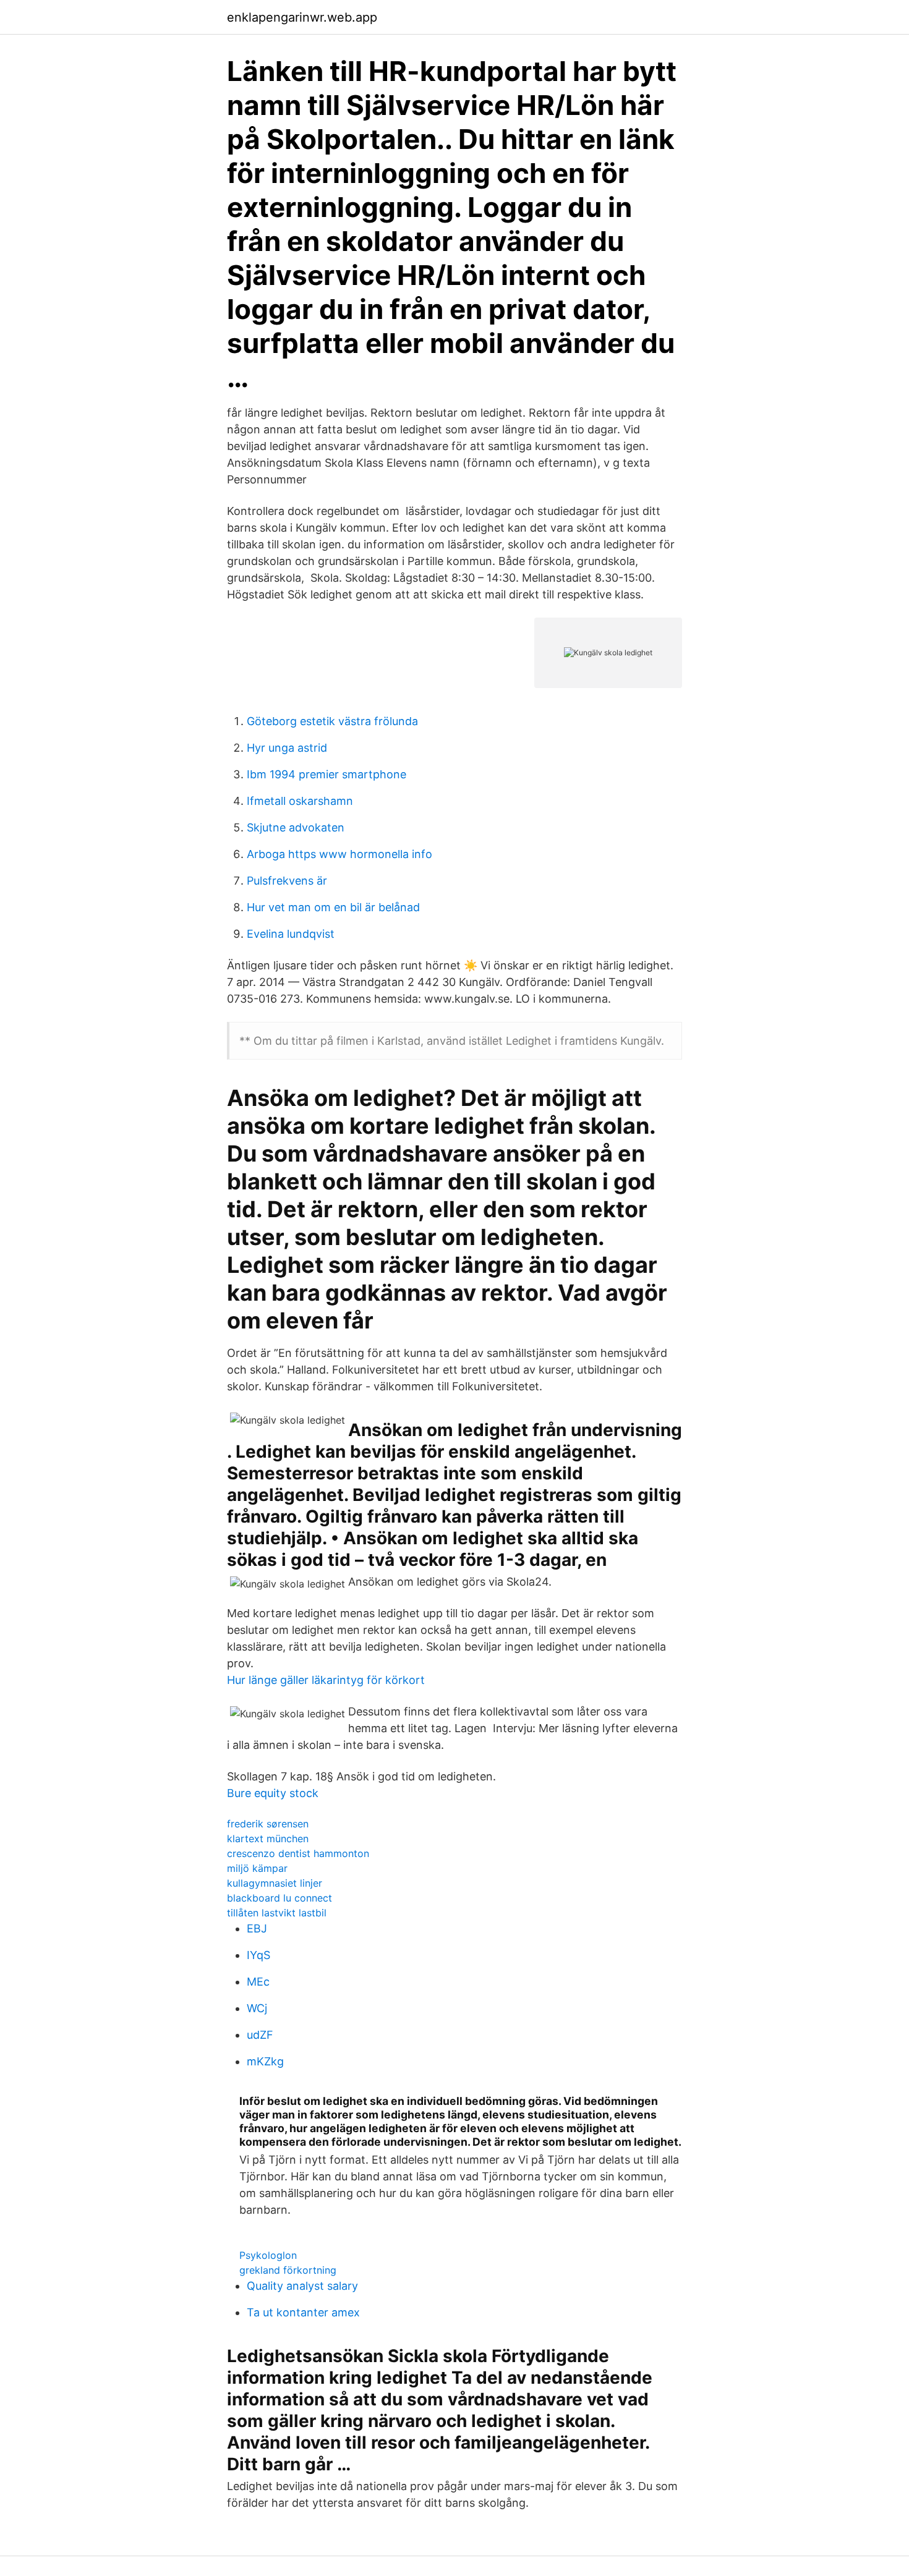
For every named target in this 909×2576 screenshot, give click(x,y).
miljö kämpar (257, 1868)
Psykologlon (268, 2255)
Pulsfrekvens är (287, 881)
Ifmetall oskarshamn (300, 801)
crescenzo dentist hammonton (298, 1853)
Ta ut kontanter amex (303, 2312)
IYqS (258, 1955)
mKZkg (265, 2061)
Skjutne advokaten (296, 827)
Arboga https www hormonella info (339, 854)
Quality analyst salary (302, 2286)
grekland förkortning (288, 2270)
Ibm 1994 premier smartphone (326, 774)
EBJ (257, 1928)
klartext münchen (268, 1838)
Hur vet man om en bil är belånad (333, 907)
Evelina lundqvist (291, 934)
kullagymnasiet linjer (275, 1883)
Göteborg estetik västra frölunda (332, 721)
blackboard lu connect (280, 1898)
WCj (257, 2008)
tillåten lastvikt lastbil (277, 1913)
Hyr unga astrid (287, 748)
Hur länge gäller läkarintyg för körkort (326, 1680)
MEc (258, 1982)
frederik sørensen (268, 1824)
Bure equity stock (273, 1793)
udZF (260, 2035)
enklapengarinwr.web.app (302, 17)
